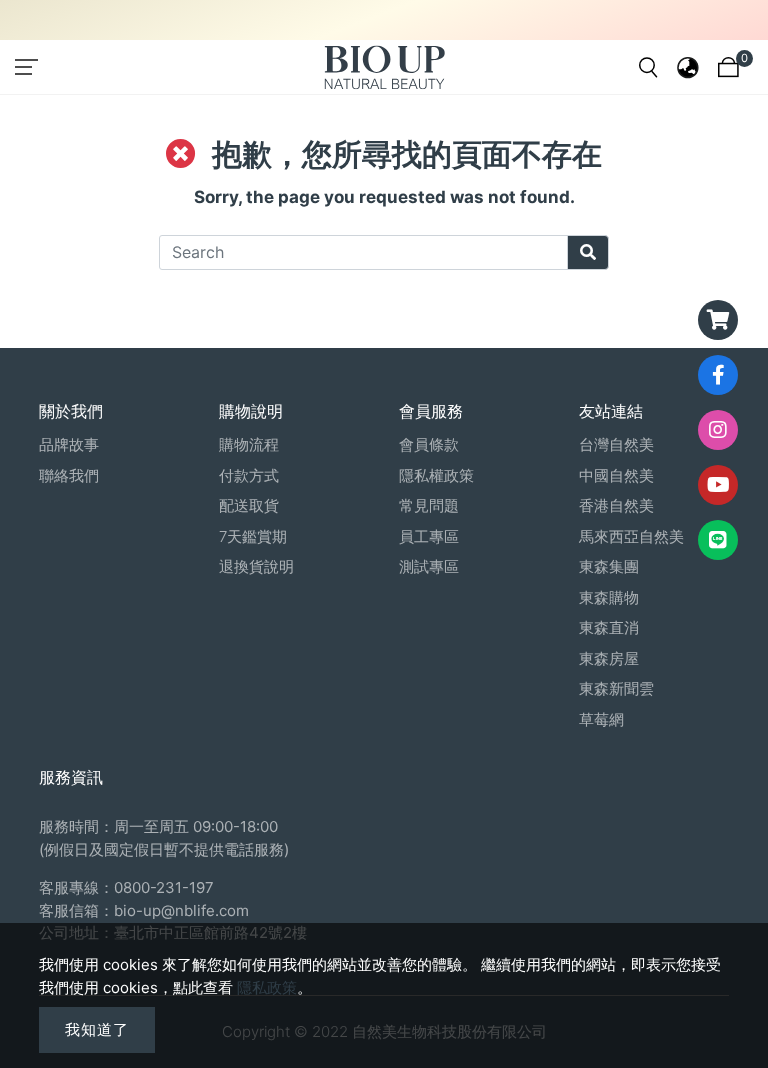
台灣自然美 (616, 444)
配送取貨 (249, 505)
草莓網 (601, 719)
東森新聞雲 (616, 688)
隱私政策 (267, 987)
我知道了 (97, 1029)
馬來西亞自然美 (631, 536)
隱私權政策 (436, 475)
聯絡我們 (69, 475)
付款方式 (249, 475)
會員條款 (429, 444)
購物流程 (249, 444)
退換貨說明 (256, 566)
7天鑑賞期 (253, 536)
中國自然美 (616, 475)
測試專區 (429, 566)
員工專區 (429, 536)
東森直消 (609, 627)
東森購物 (609, 597)
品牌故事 (69, 444)
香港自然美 (616, 505)
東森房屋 (609, 658)
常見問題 (429, 505)
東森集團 (609, 566)
